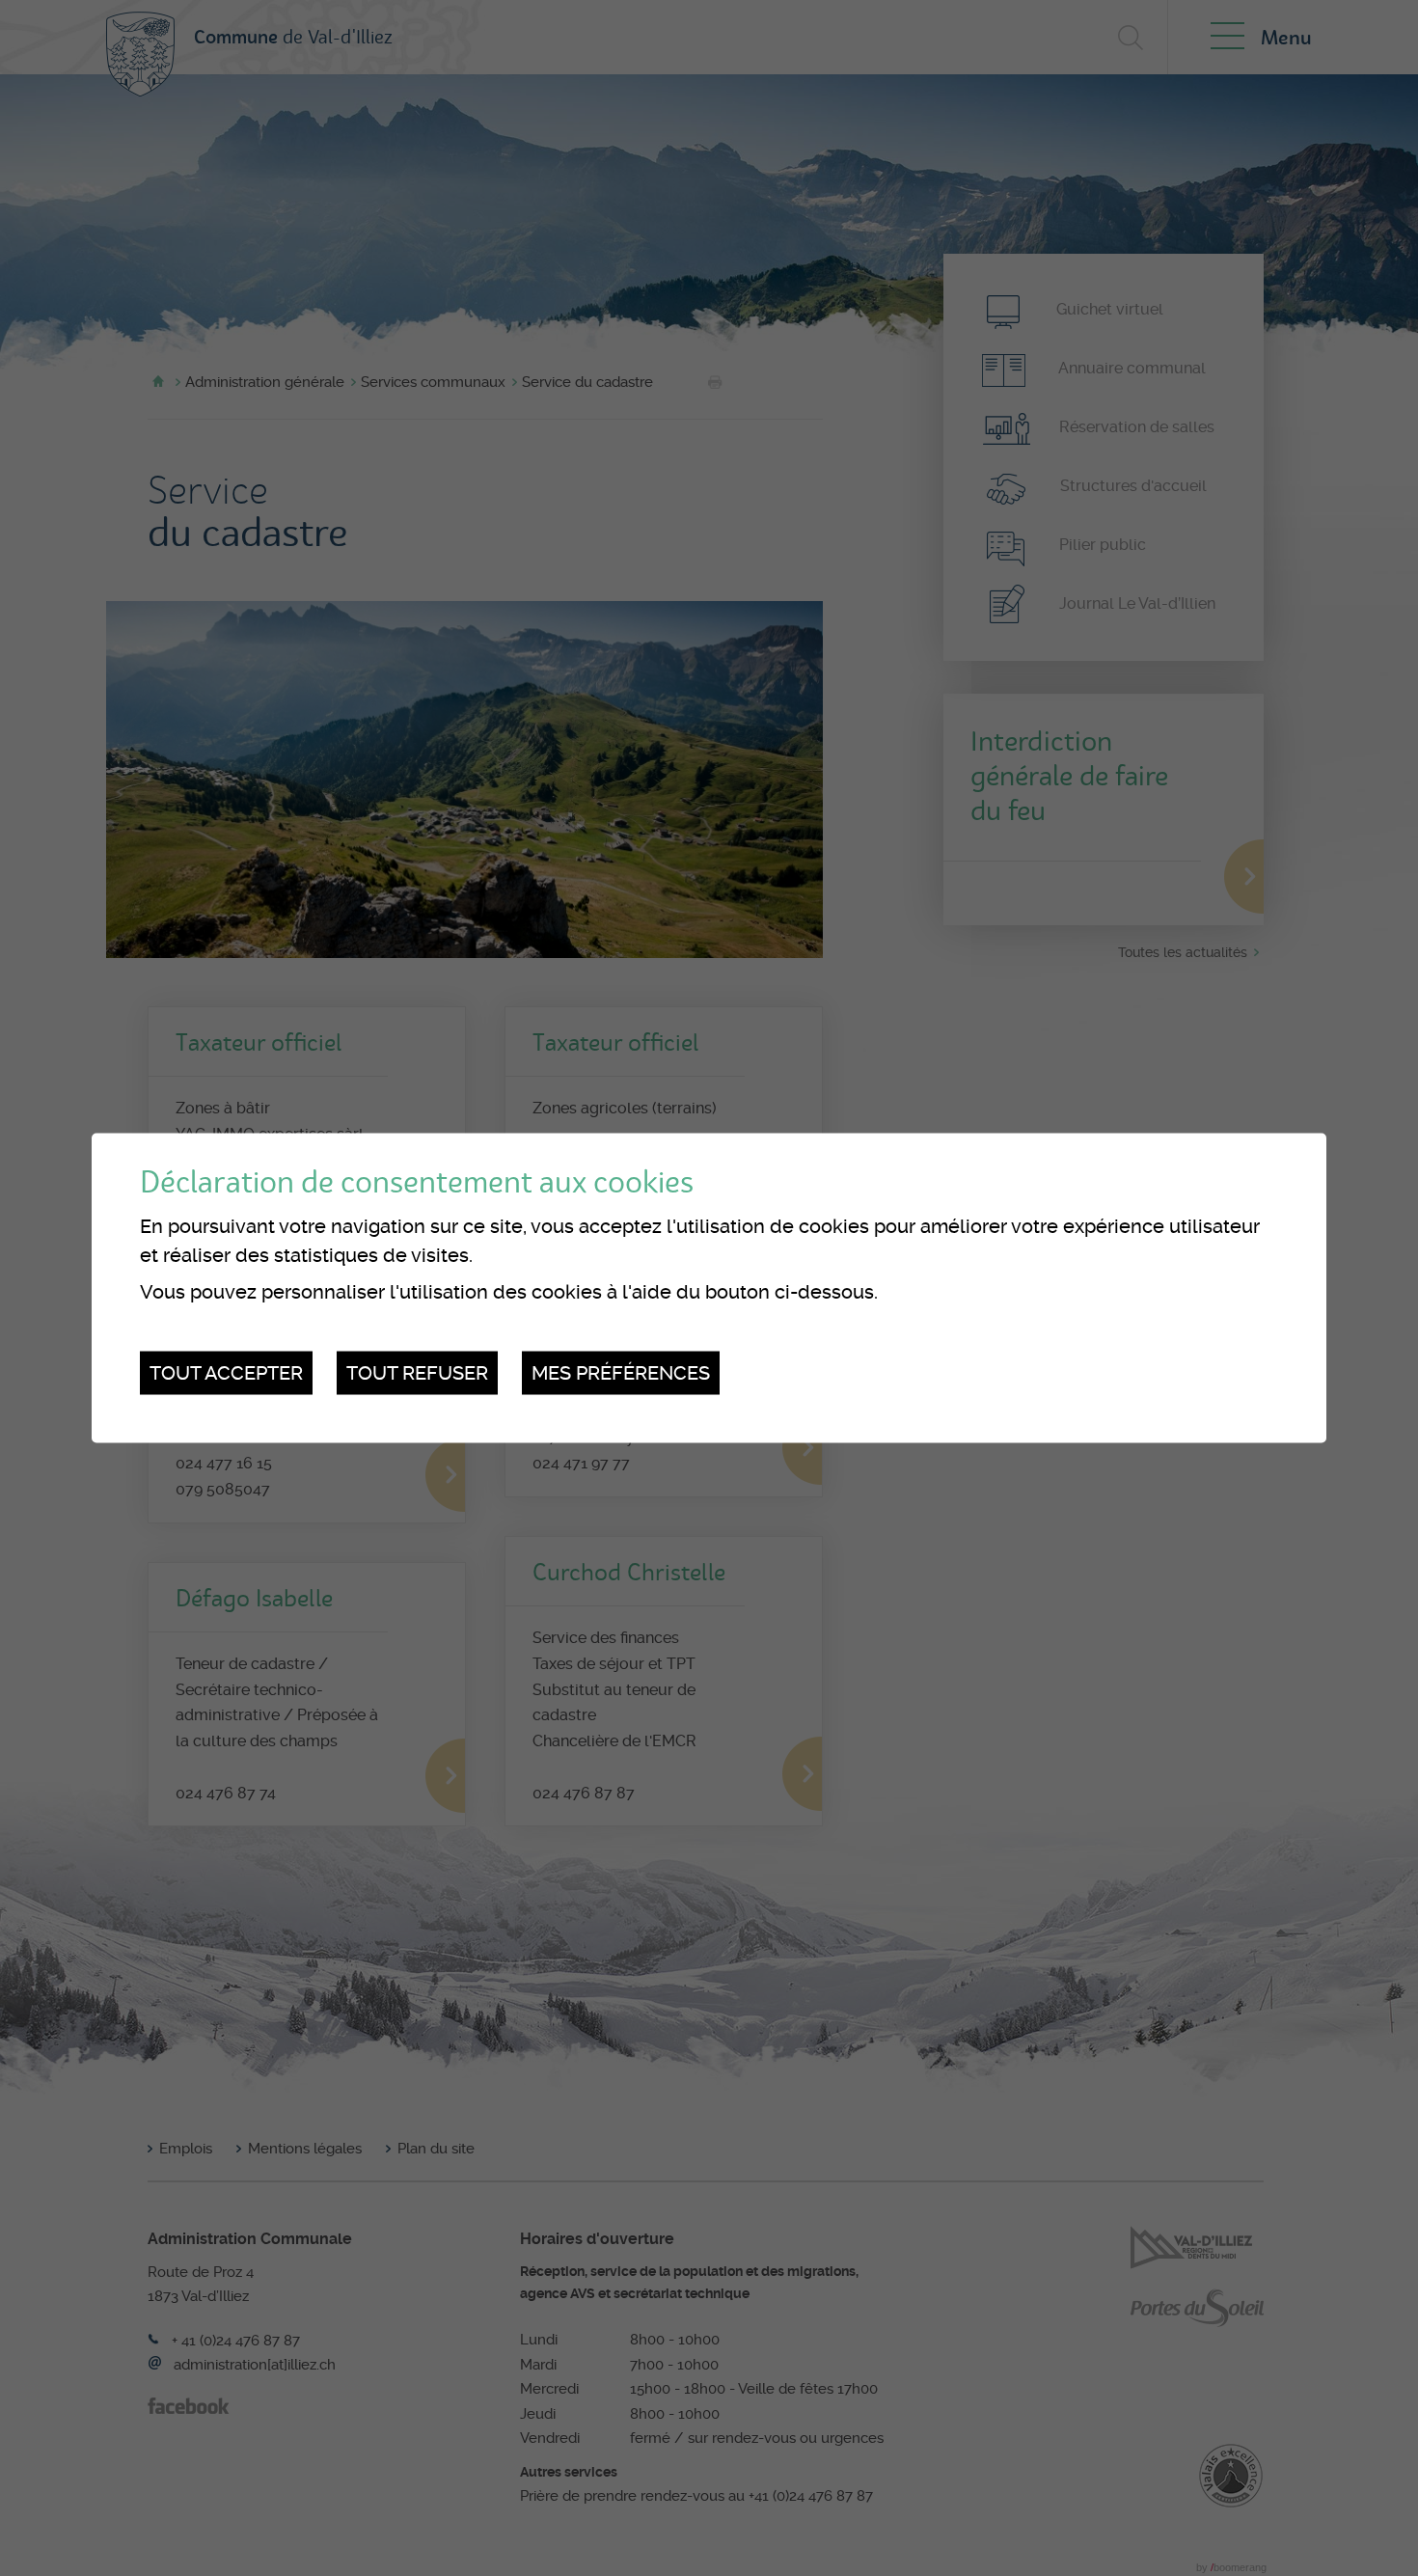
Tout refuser (417, 1373)
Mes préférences (621, 1373)
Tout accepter (226, 1373)
